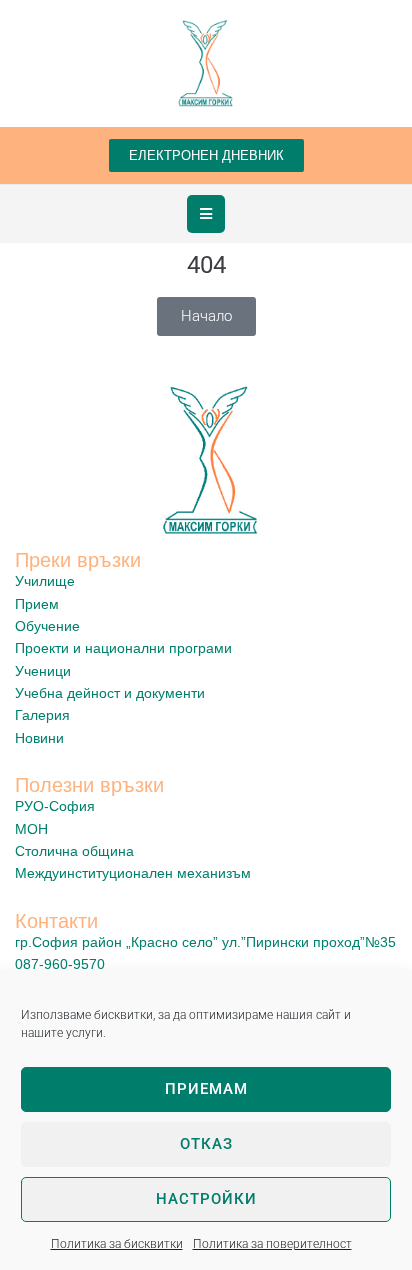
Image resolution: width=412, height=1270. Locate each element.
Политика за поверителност (272, 1244)
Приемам (206, 1089)
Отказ (206, 1144)
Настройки (206, 1199)
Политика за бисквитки (117, 1244)
